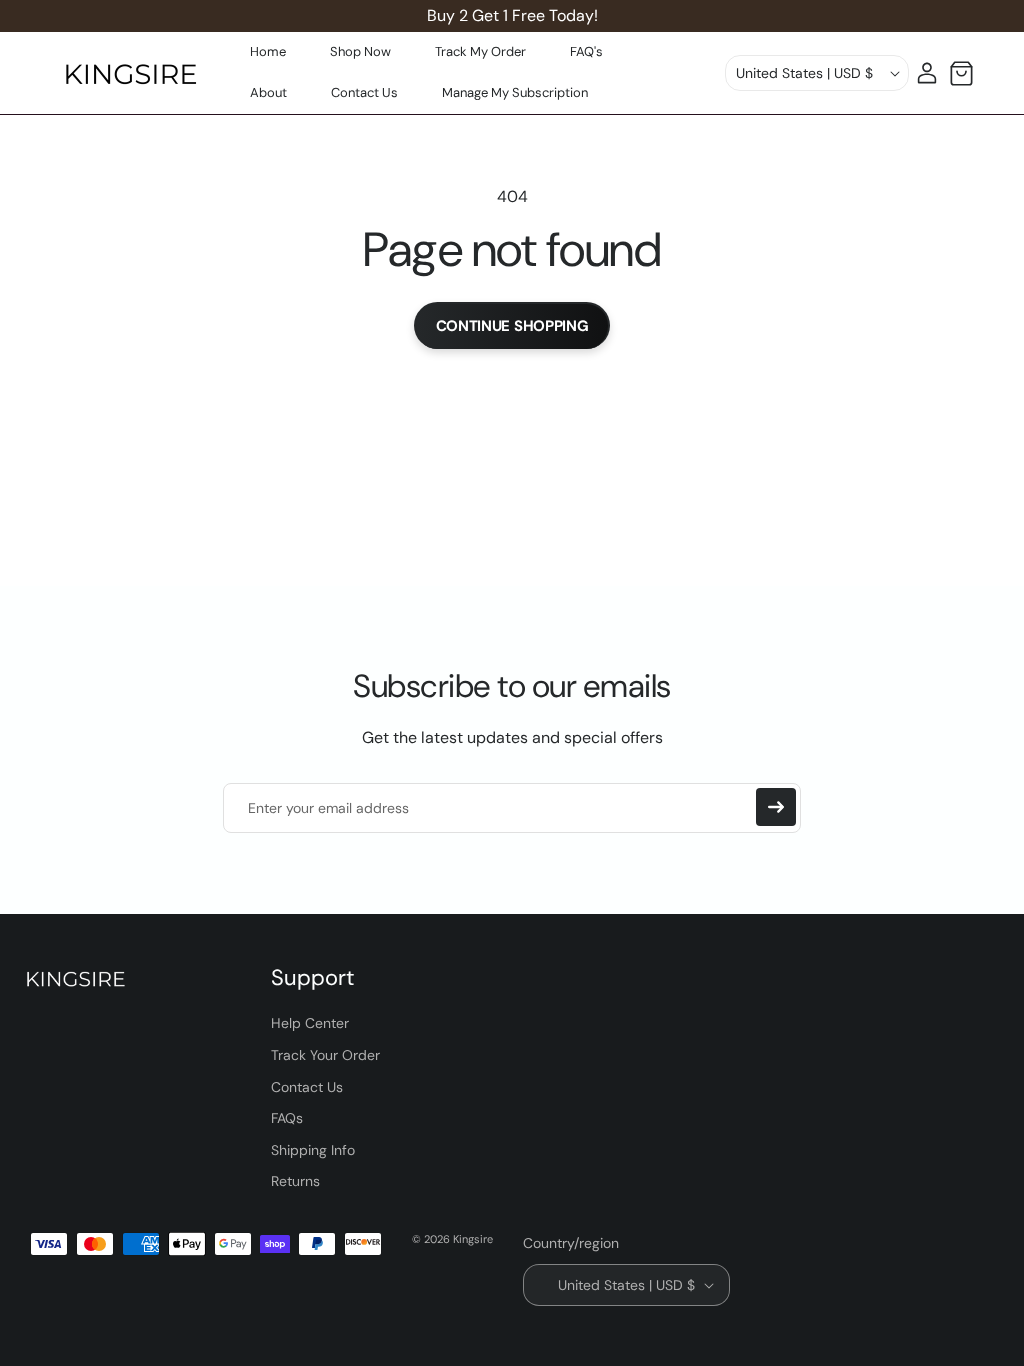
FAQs (287, 1118)
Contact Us (307, 1087)
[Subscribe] (776, 807)
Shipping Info (313, 1150)
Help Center (310, 1023)
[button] (961, 73)
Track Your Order (325, 1055)
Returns (295, 1181)
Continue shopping (512, 326)
